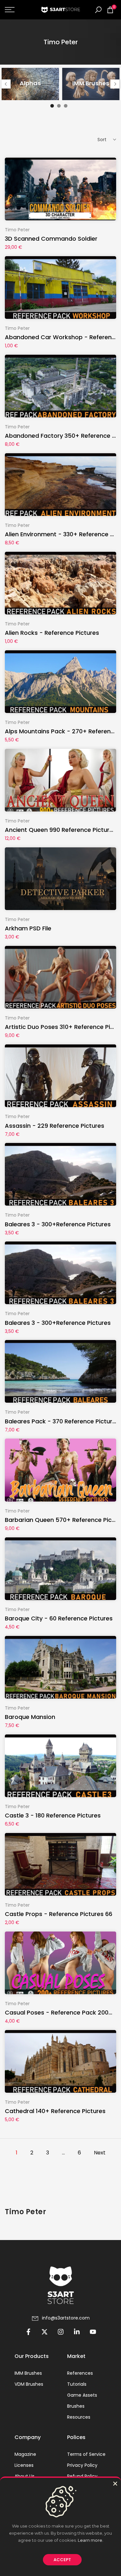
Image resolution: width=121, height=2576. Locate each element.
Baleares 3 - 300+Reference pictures (58, 1224)
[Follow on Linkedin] (77, 2332)
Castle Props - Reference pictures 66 (59, 1914)
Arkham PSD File (28, 928)
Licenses (24, 2465)
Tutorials (77, 2384)
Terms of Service (86, 2454)
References (80, 2373)
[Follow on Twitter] (45, 2332)
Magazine (25, 2454)
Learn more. (91, 2540)
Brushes (76, 2406)
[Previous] (6, 84)
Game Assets (82, 2395)
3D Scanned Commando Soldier (51, 239)
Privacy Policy (82, 2465)
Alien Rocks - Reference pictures (52, 633)
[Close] (115, 2484)
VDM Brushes (29, 2384)
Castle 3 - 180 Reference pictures (53, 1815)
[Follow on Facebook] (28, 2332)
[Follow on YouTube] (93, 2332)
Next (100, 2153)
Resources (79, 2417)
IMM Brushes (28, 2373)
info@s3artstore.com (66, 2318)
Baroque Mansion (30, 1717)
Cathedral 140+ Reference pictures (55, 2111)
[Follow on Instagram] (61, 2332)
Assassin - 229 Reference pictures (55, 1126)
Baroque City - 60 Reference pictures (59, 1618)
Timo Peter (17, 230)
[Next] (115, 84)
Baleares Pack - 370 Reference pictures (62, 1421)
